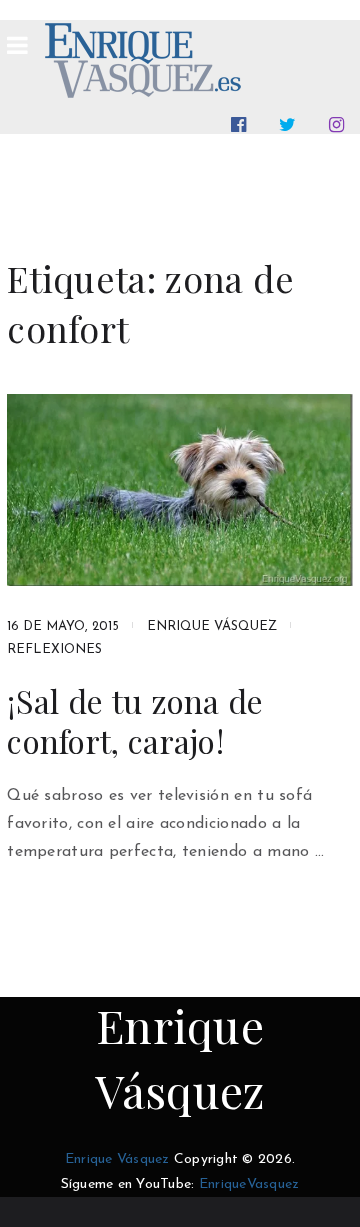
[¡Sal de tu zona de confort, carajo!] (180, 490)
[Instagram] (340, 125)
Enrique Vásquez (212, 626)
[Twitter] (291, 125)
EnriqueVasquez (249, 1184)
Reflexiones (54, 649)
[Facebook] (242, 125)
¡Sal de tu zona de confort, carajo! (135, 721)
